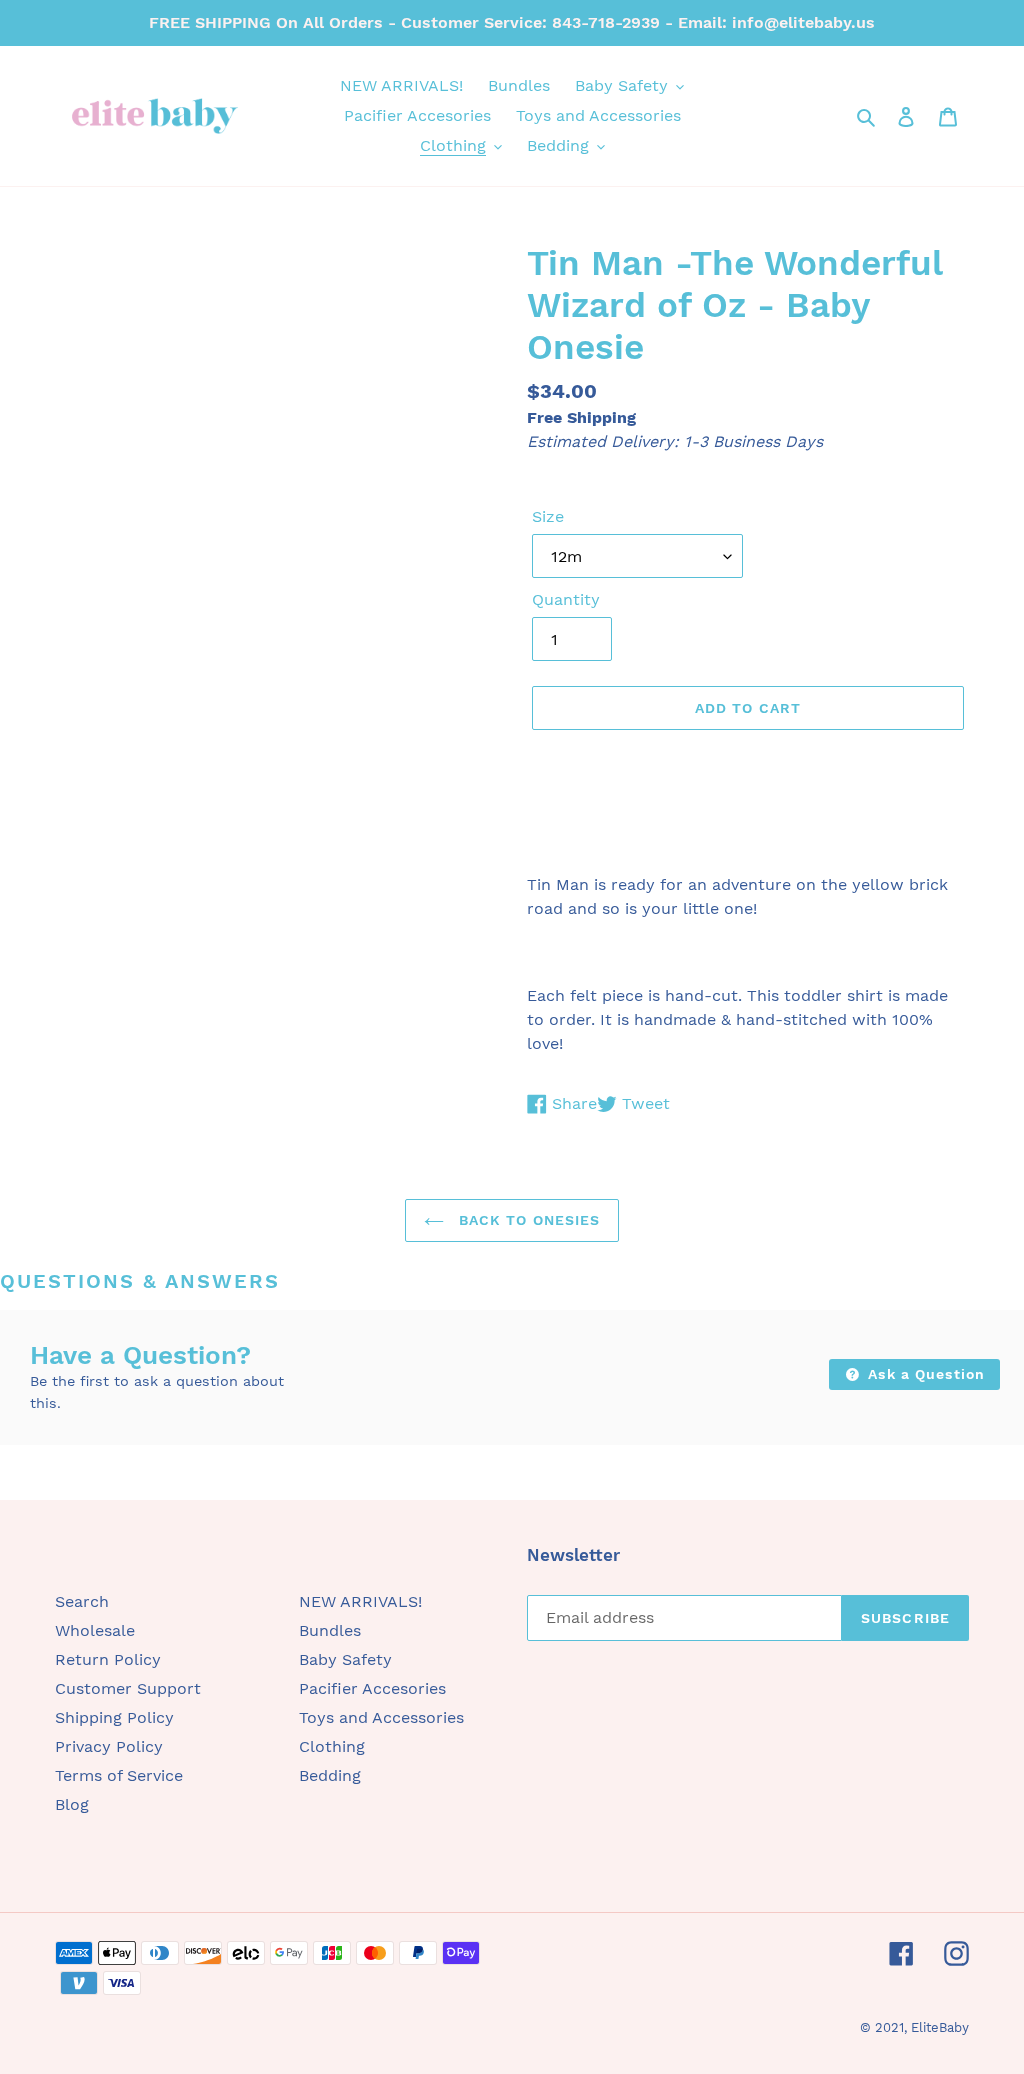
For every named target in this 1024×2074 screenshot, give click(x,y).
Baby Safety (345, 1659)
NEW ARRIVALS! (360, 1601)
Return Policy (108, 1659)
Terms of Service (119, 1775)
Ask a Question (924, 1374)
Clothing (332, 1746)
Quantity (566, 599)
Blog (72, 1804)
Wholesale (95, 1630)
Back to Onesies (527, 1220)
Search (82, 1601)
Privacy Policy (109, 1746)
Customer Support (128, 1688)
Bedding (330, 1775)
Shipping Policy (114, 1717)
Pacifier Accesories (372, 1688)
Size (548, 516)
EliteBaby (940, 2027)
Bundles (330, 1630)
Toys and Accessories (381, 1717)
